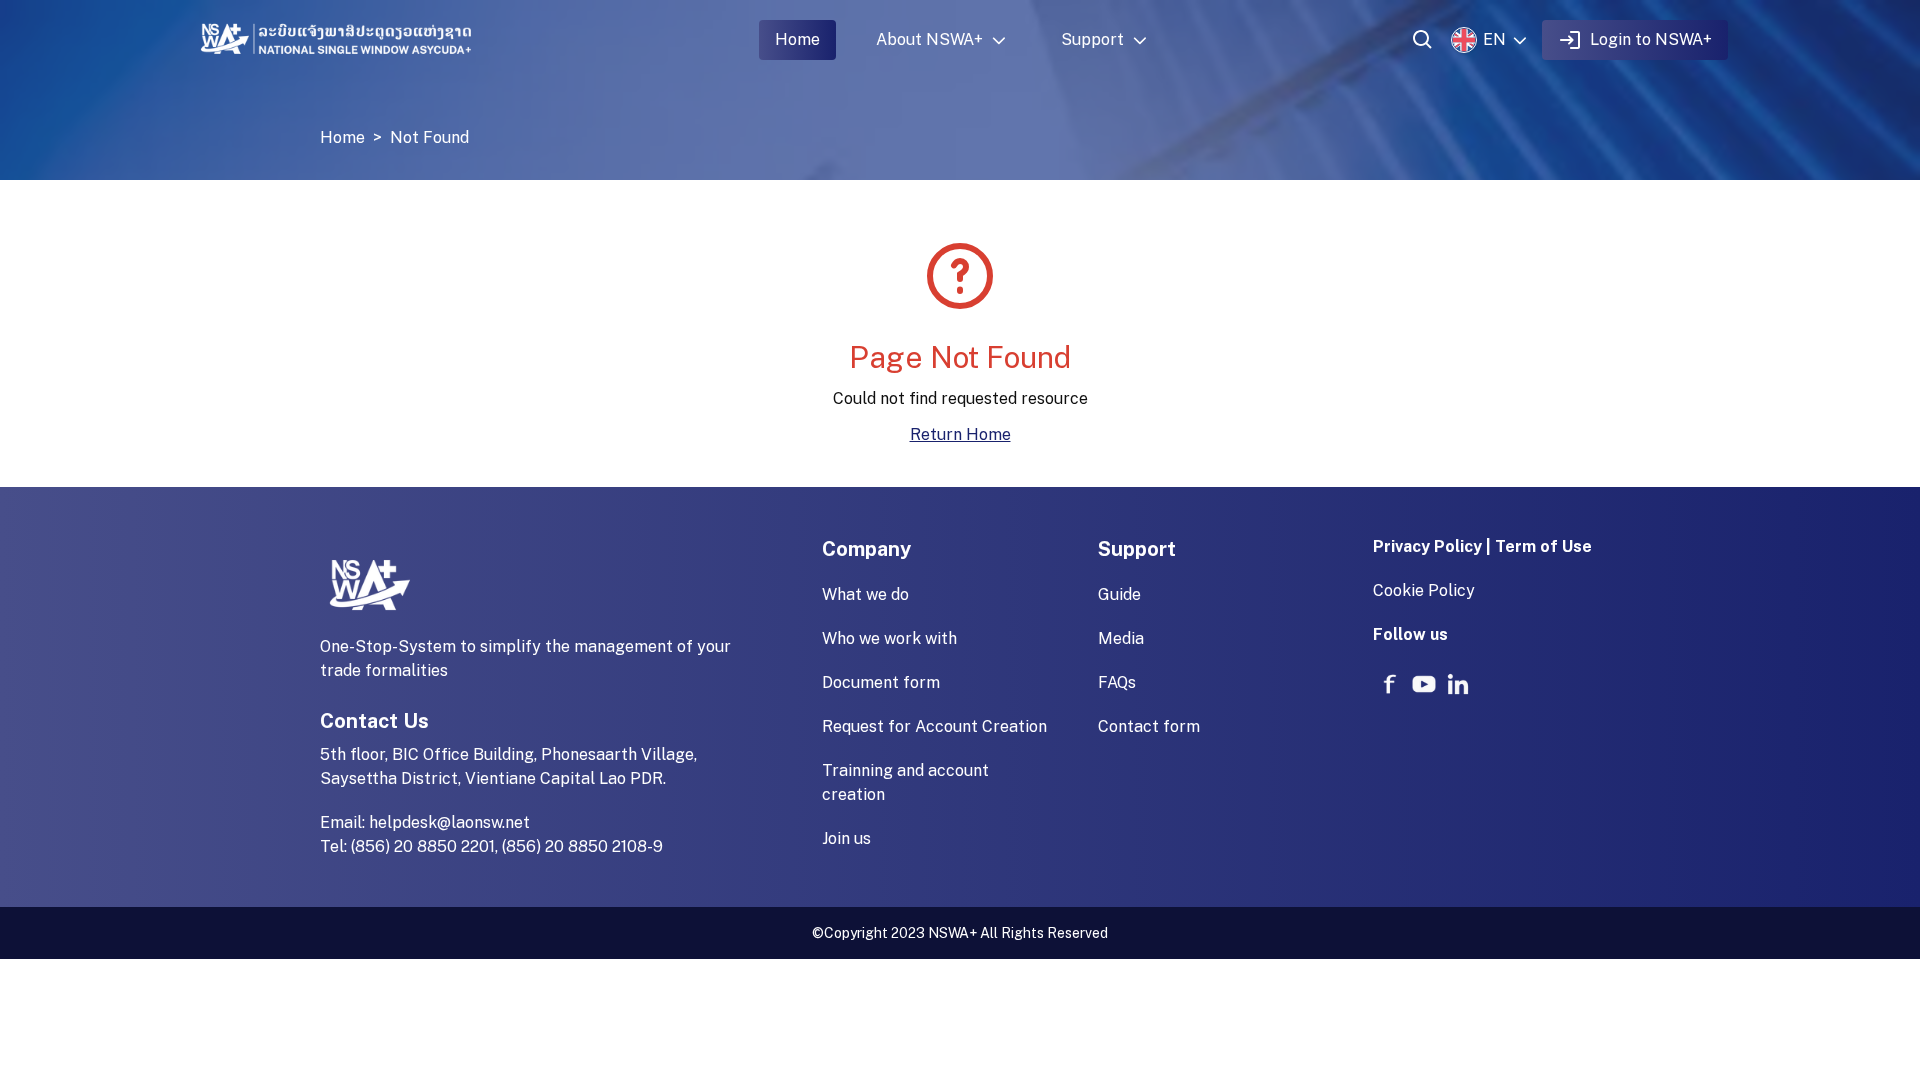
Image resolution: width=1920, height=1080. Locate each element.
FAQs (1117, 682)
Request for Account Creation (934, 726)
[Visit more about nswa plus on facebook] (1390, 684)
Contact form (1149, 726)
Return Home (960, 434)
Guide (1119, 594)
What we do (865, 594)
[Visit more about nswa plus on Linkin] (1458, 684)
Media (1121, 638)
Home (797, 39)
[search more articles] (1423, 40)
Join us (846, 838)
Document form (881, 682)
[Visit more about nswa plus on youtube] (1424, 684)
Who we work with (889, 638)
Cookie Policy (1424, 590)
